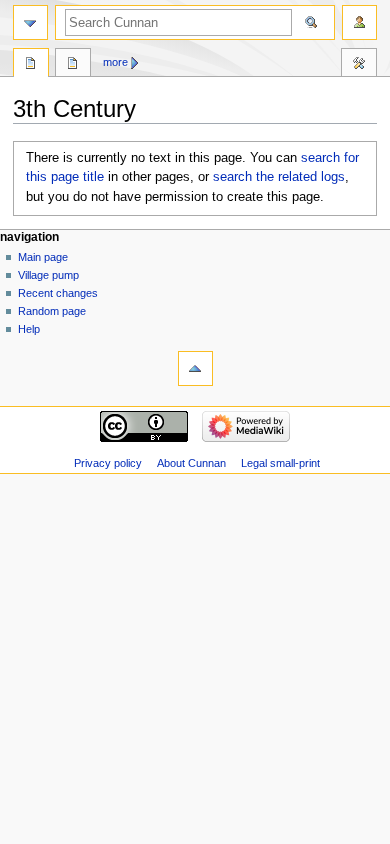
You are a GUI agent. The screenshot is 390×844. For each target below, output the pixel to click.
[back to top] (195, 368)
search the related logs (279, 177)
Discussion (73, 65)
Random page (52, 311)
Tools (359, 65)
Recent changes (58, 293)
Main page (43, 257)
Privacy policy (108, 463)
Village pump (48, 275)
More (115, 62)
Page (31, 65)
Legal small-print (280, 463)
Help (29, 329)
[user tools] (359, 22)
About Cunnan (191, 463)
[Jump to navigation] (30, 22)
